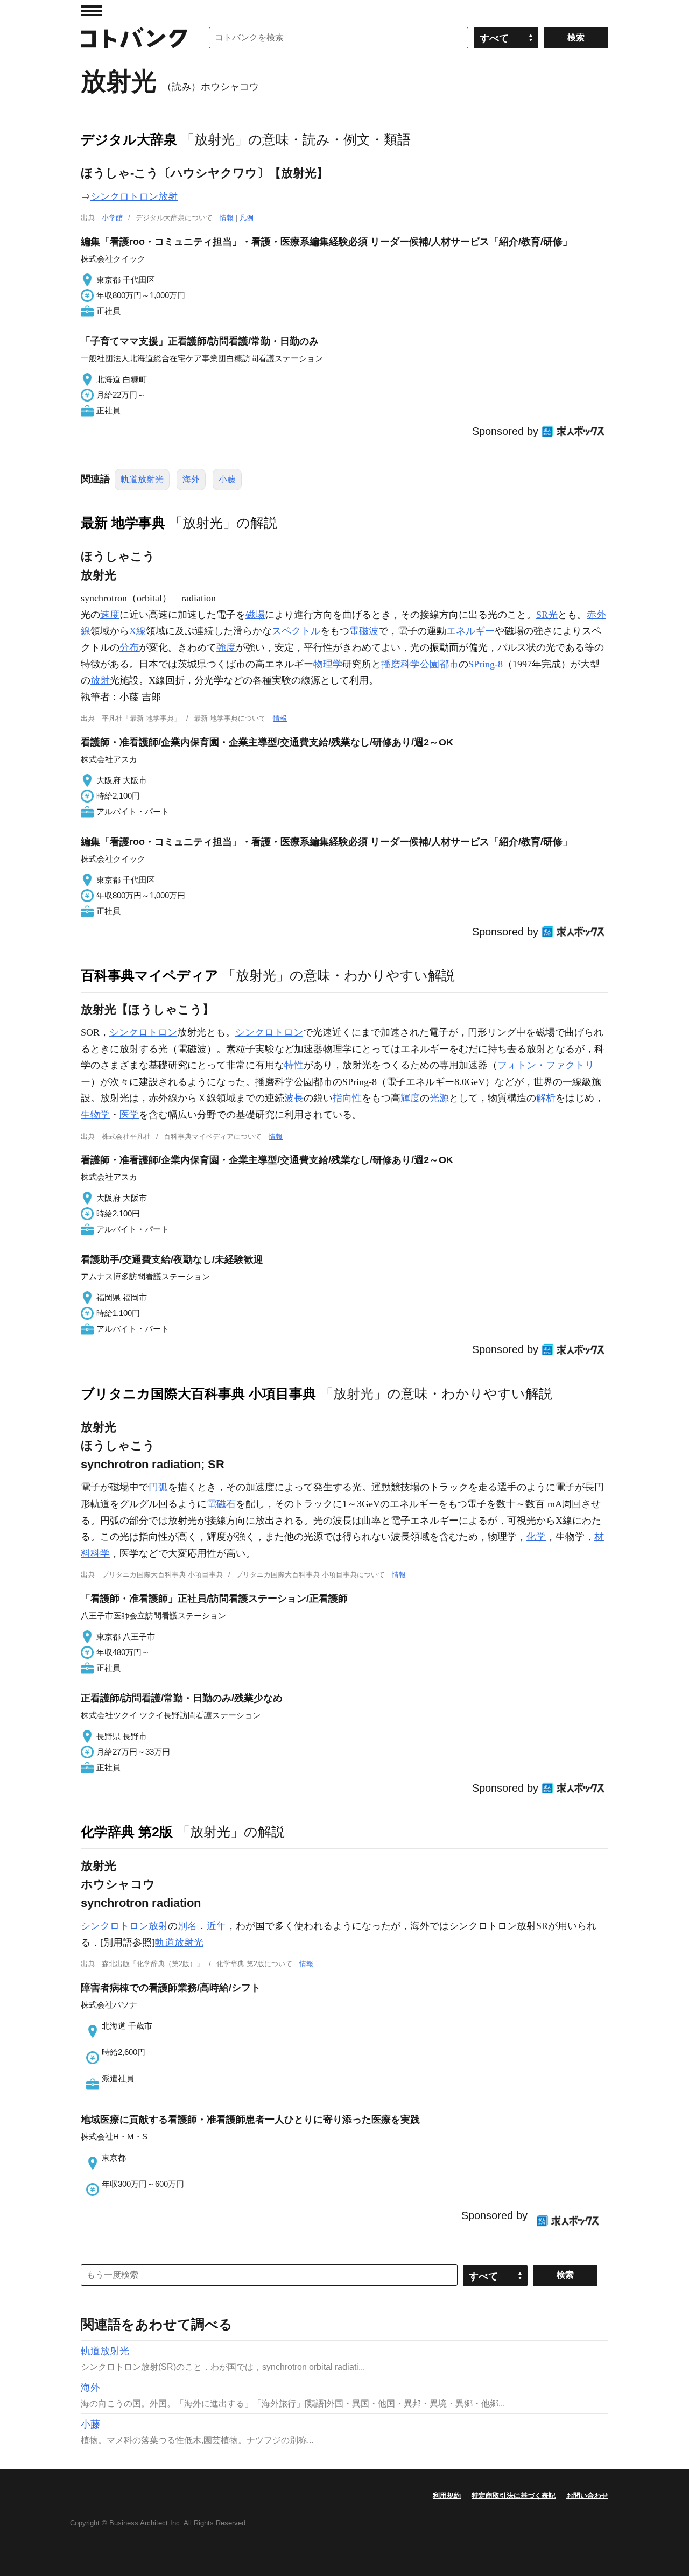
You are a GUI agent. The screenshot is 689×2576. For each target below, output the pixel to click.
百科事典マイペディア (150, 975)
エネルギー (470, 631)
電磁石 (221, 1504)
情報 (227, 218)
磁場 (255, 615)
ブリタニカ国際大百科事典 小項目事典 (198, 1393)
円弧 (158, 1487)
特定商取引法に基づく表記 (514, 2496)
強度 (226, 647)
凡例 (247, 218)
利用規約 (447, 2496)
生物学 (95, 1115)
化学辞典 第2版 (127, 1832)
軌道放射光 (142, 479)
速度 (110, 615)
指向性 (347, 1098)
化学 (536, 1537)
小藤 (227, 479)
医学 (129, 1115)
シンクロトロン (143, 1032)
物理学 (328, 664)
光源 (439, 1098)
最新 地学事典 (123, 523)
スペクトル (296, 631)
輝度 (410, 1098)
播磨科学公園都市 (420, 664)
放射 (100, 680)
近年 (216, 1926)
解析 (546, 1098)
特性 (294, 1065)
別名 (187, 1926)
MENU (92, 11)
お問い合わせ (587, 2496)
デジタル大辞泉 (129, 139)
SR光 (547, 615)
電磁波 (364, 631)
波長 (294, 1098)
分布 (129, 647)
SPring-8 (486, 664)
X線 (138, 631)
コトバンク (134, 38)
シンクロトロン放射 (134, 196)
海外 (191, 479)
